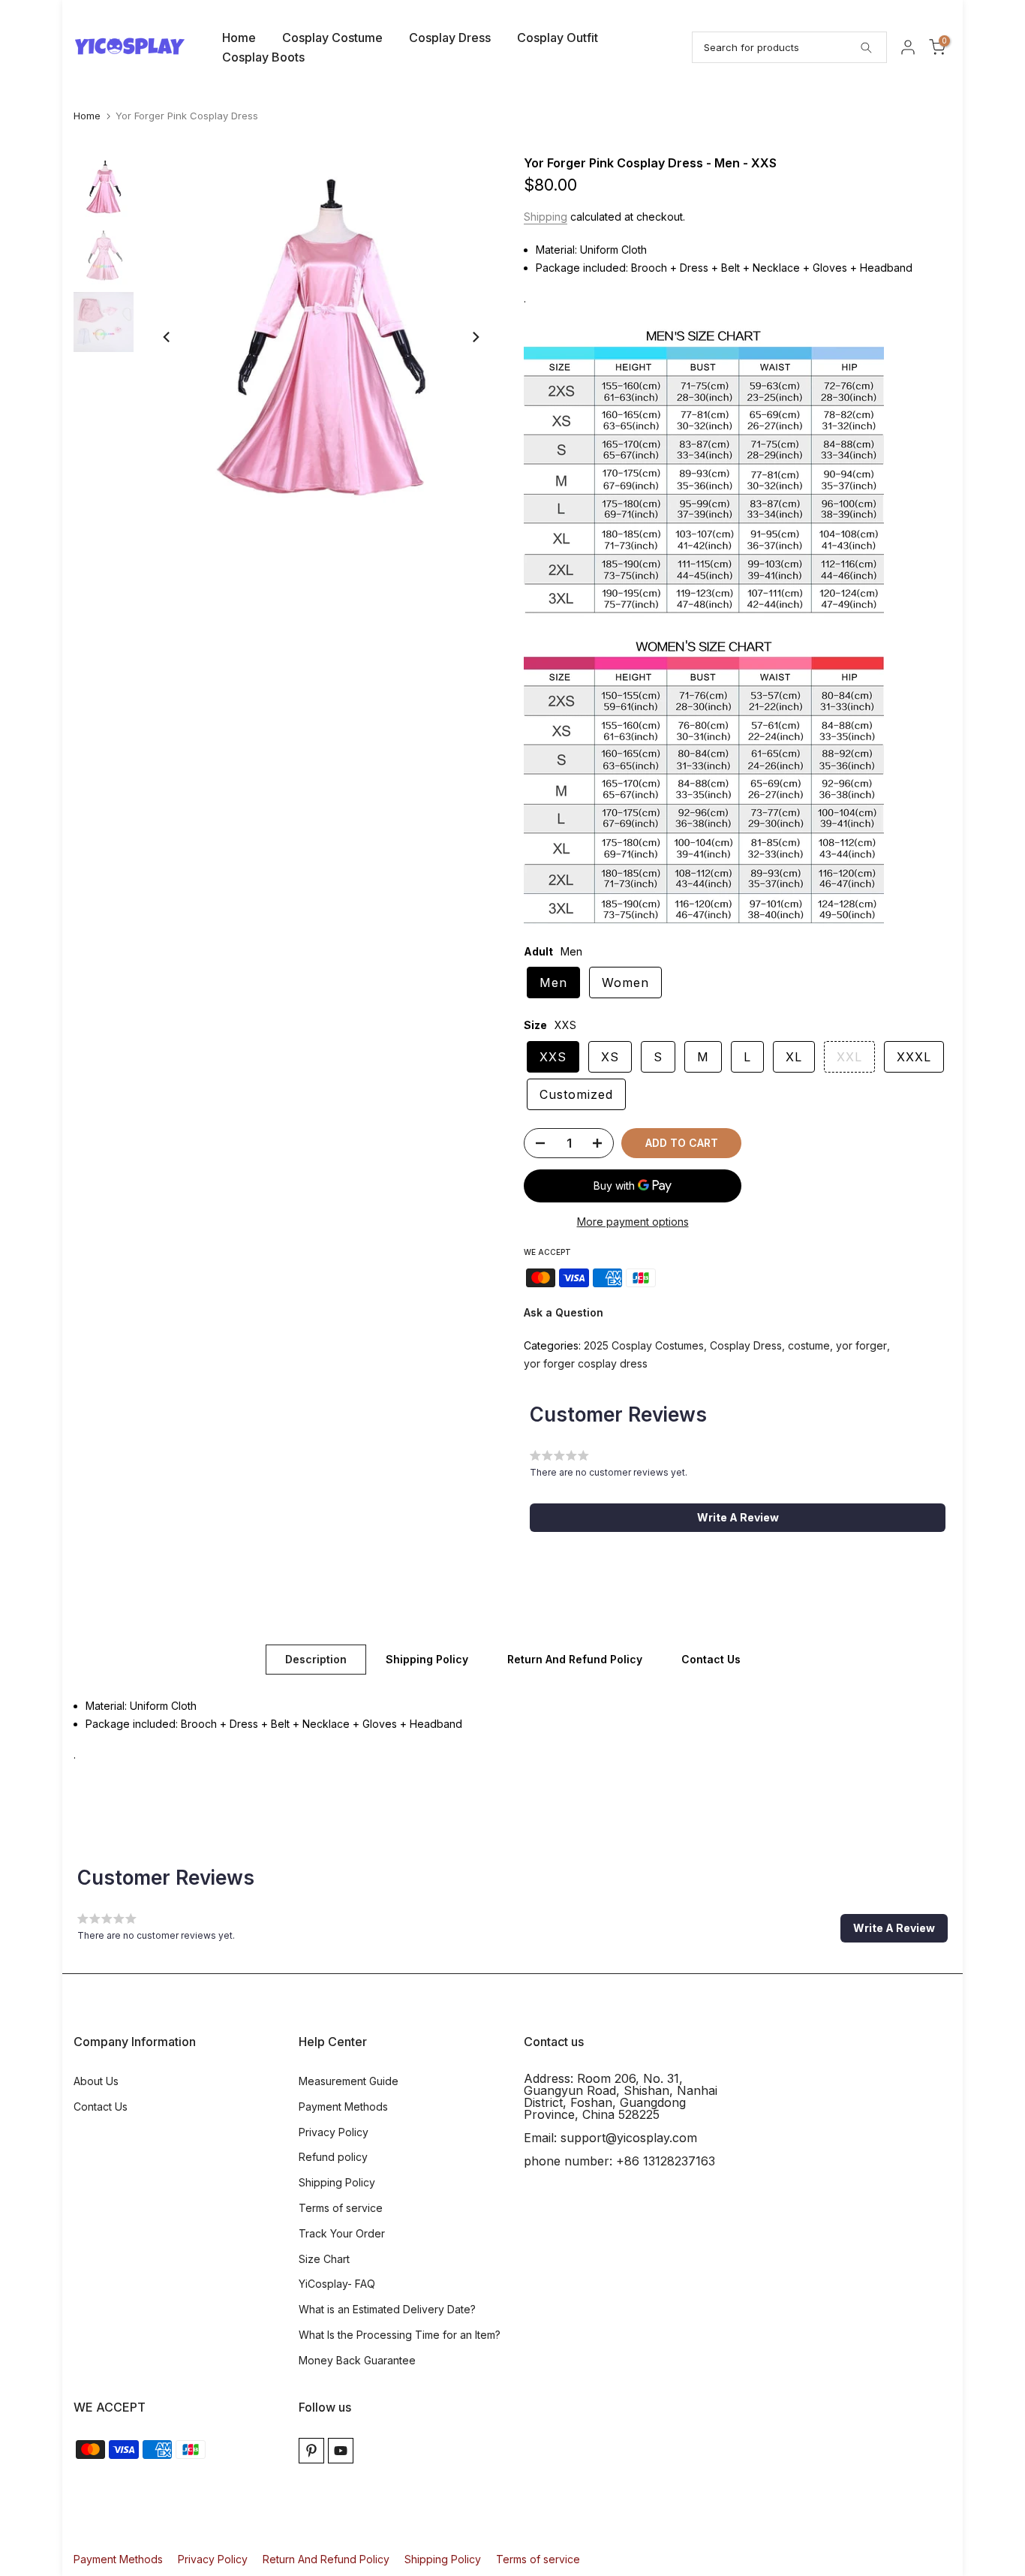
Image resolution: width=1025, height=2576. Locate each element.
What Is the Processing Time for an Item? (400, 2335)
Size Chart (324, 2259)
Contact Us (711, 1658)
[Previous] (167, 337)
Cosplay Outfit (558, 38)
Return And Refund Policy (575, 1658)
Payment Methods (343, 2107)
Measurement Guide (349, 2081)
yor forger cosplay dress (586, 1363)
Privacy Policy (334, 2132)
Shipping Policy (427, 1658)
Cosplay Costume (332, 38)
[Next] (475, 337)
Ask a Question (564, 1312)
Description (316, 1658)
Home (239, 38)
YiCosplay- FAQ (337, 2284)
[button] (738, 1518)
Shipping (546, 217)
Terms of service (341, 2208)
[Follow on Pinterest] (311, 2451)
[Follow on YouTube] (341, 2451)
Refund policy (333, 2157)
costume (809, 1345)
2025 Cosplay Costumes (644, 1345)
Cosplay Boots (263, 57)
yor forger (861, 1345)
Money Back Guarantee (357, 2360)
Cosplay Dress (450, 38)
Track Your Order (342, 2233)
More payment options (633, 1222)
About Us (96, 2081)
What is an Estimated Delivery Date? (387, 2309)
